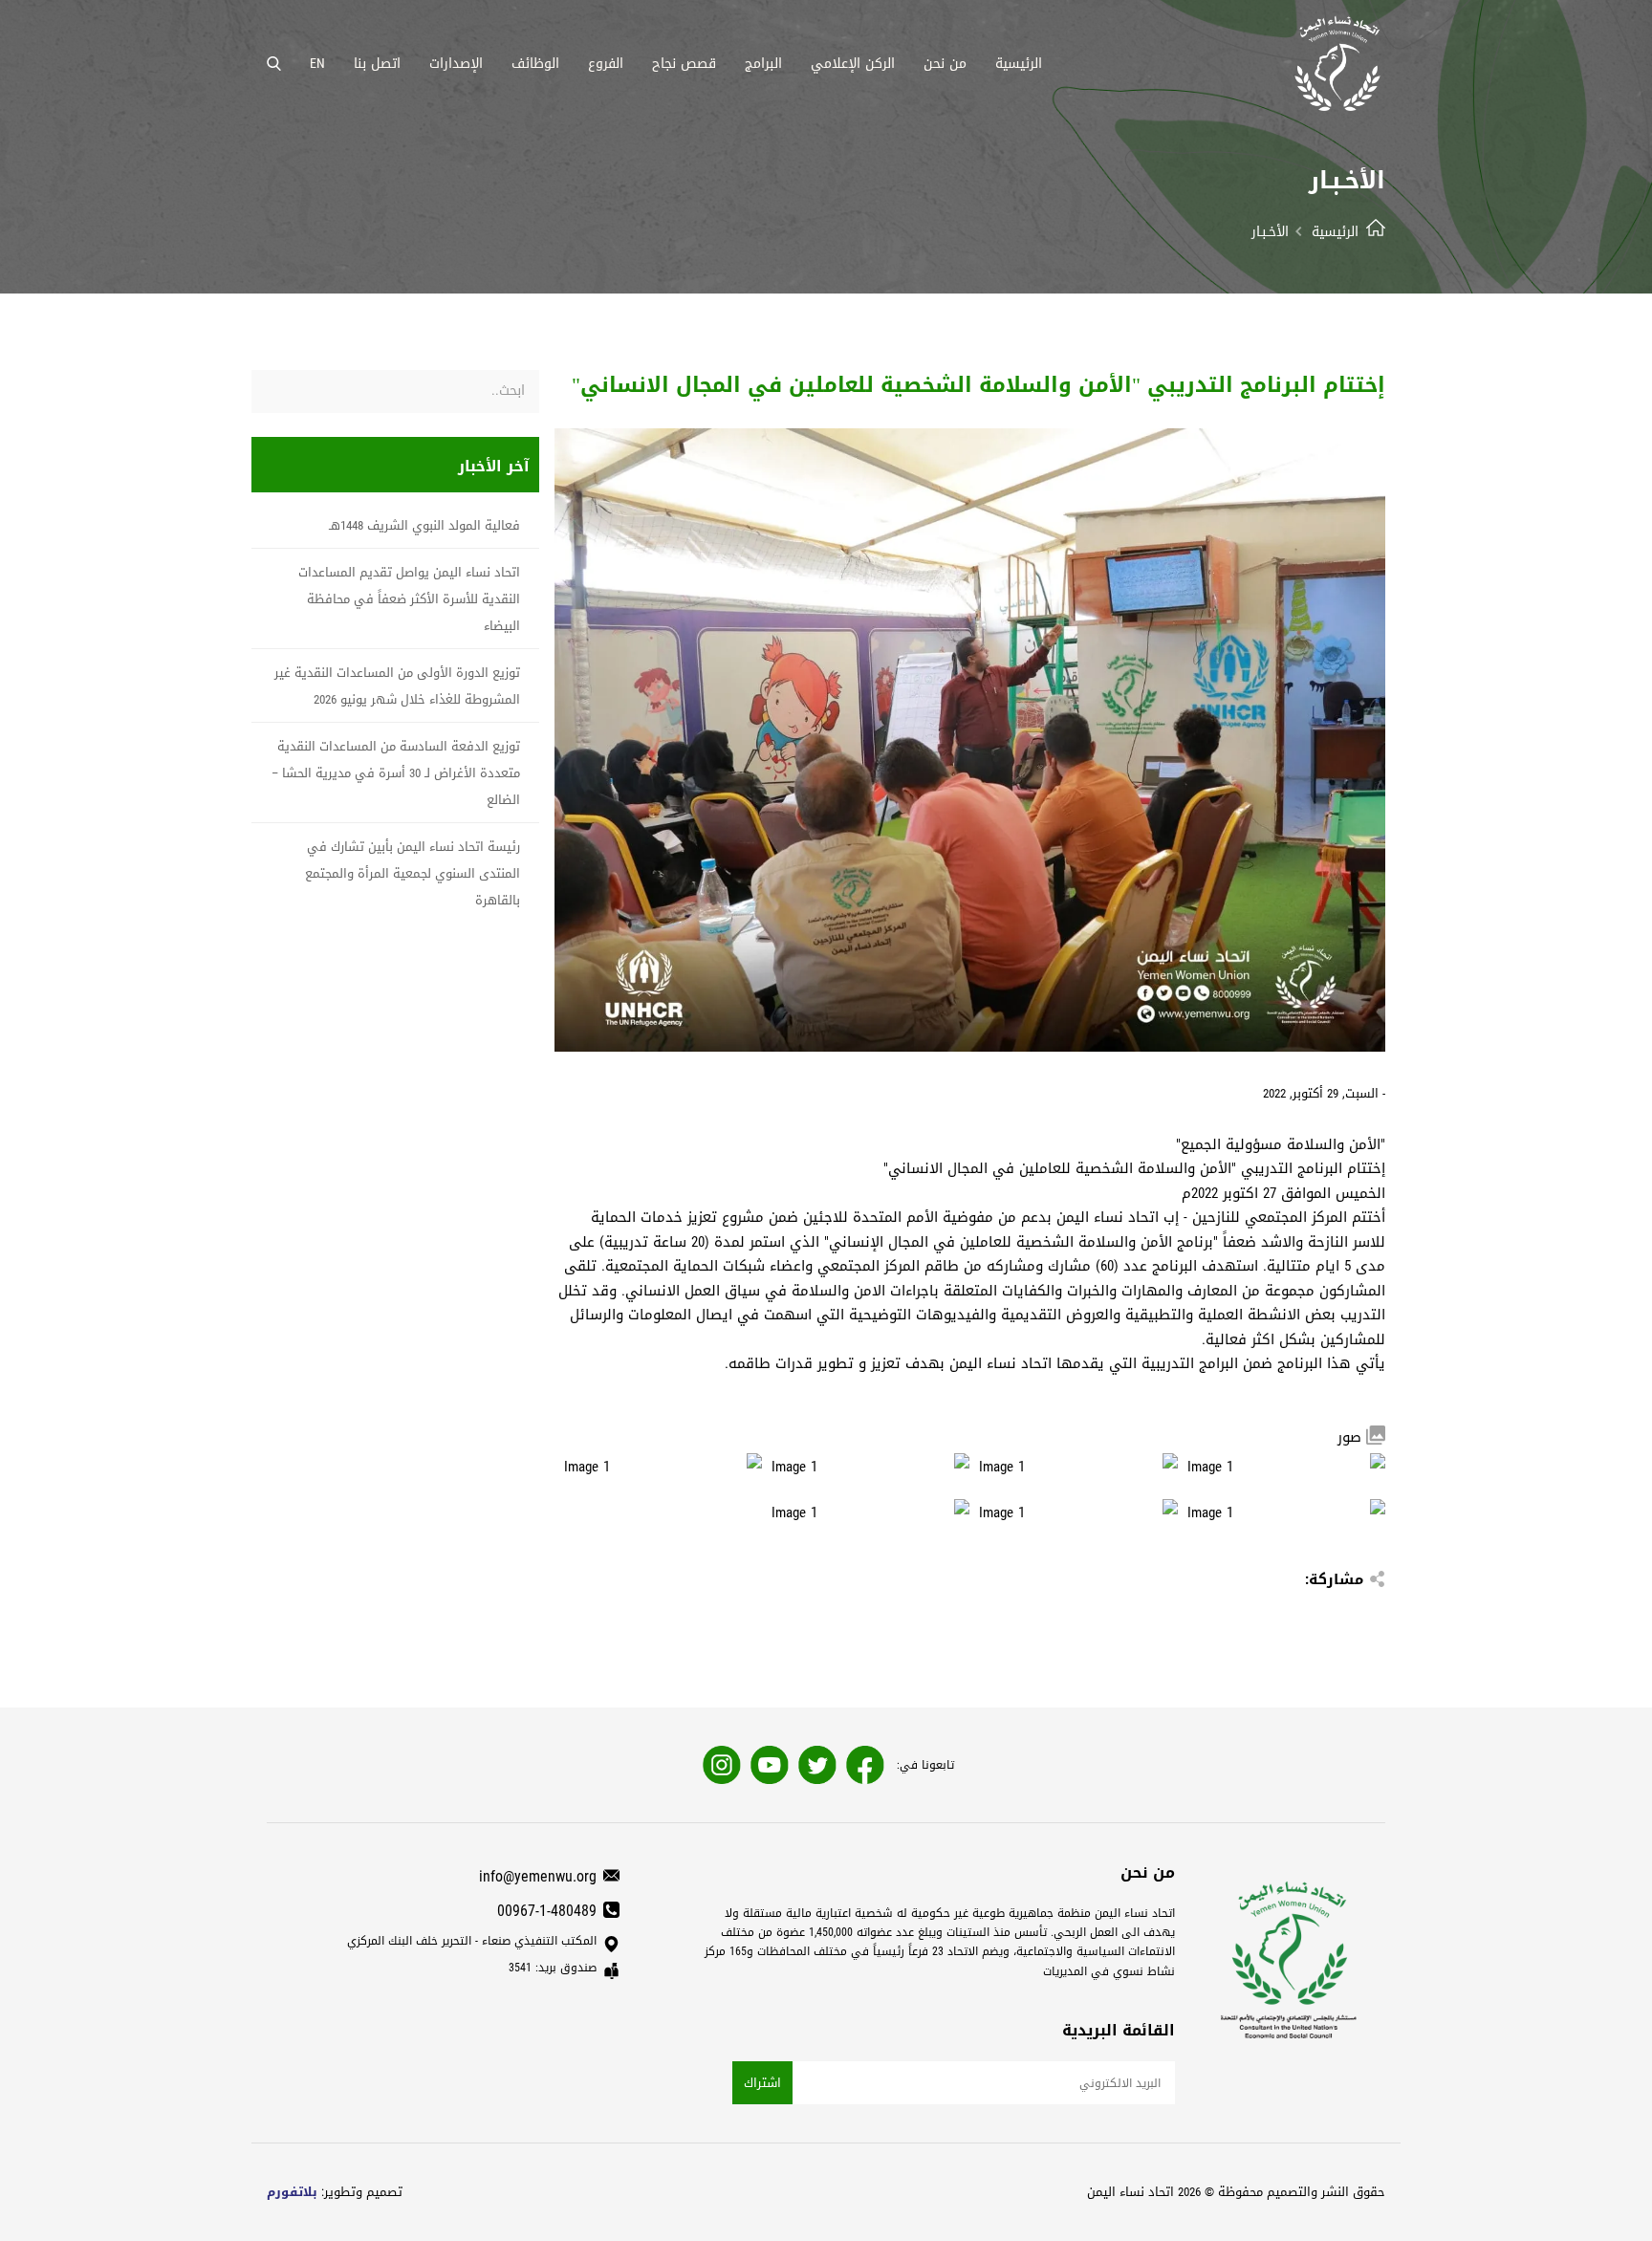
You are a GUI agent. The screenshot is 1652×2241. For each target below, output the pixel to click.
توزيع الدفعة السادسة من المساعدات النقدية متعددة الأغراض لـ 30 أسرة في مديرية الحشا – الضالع (396, 773)
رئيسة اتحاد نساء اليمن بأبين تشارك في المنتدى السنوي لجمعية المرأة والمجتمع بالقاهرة (413, 873)
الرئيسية (1335, 232)
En (317, 63)
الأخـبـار (1270, 232)
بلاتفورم (292, 2192)
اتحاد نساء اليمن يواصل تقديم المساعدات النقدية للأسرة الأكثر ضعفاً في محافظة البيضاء (409, 599)
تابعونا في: (925, 1765)
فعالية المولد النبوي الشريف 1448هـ (424, 525)
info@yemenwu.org (538, 1876)
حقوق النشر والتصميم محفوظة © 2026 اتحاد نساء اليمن (1236, 2192)
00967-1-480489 (547, 1911)
